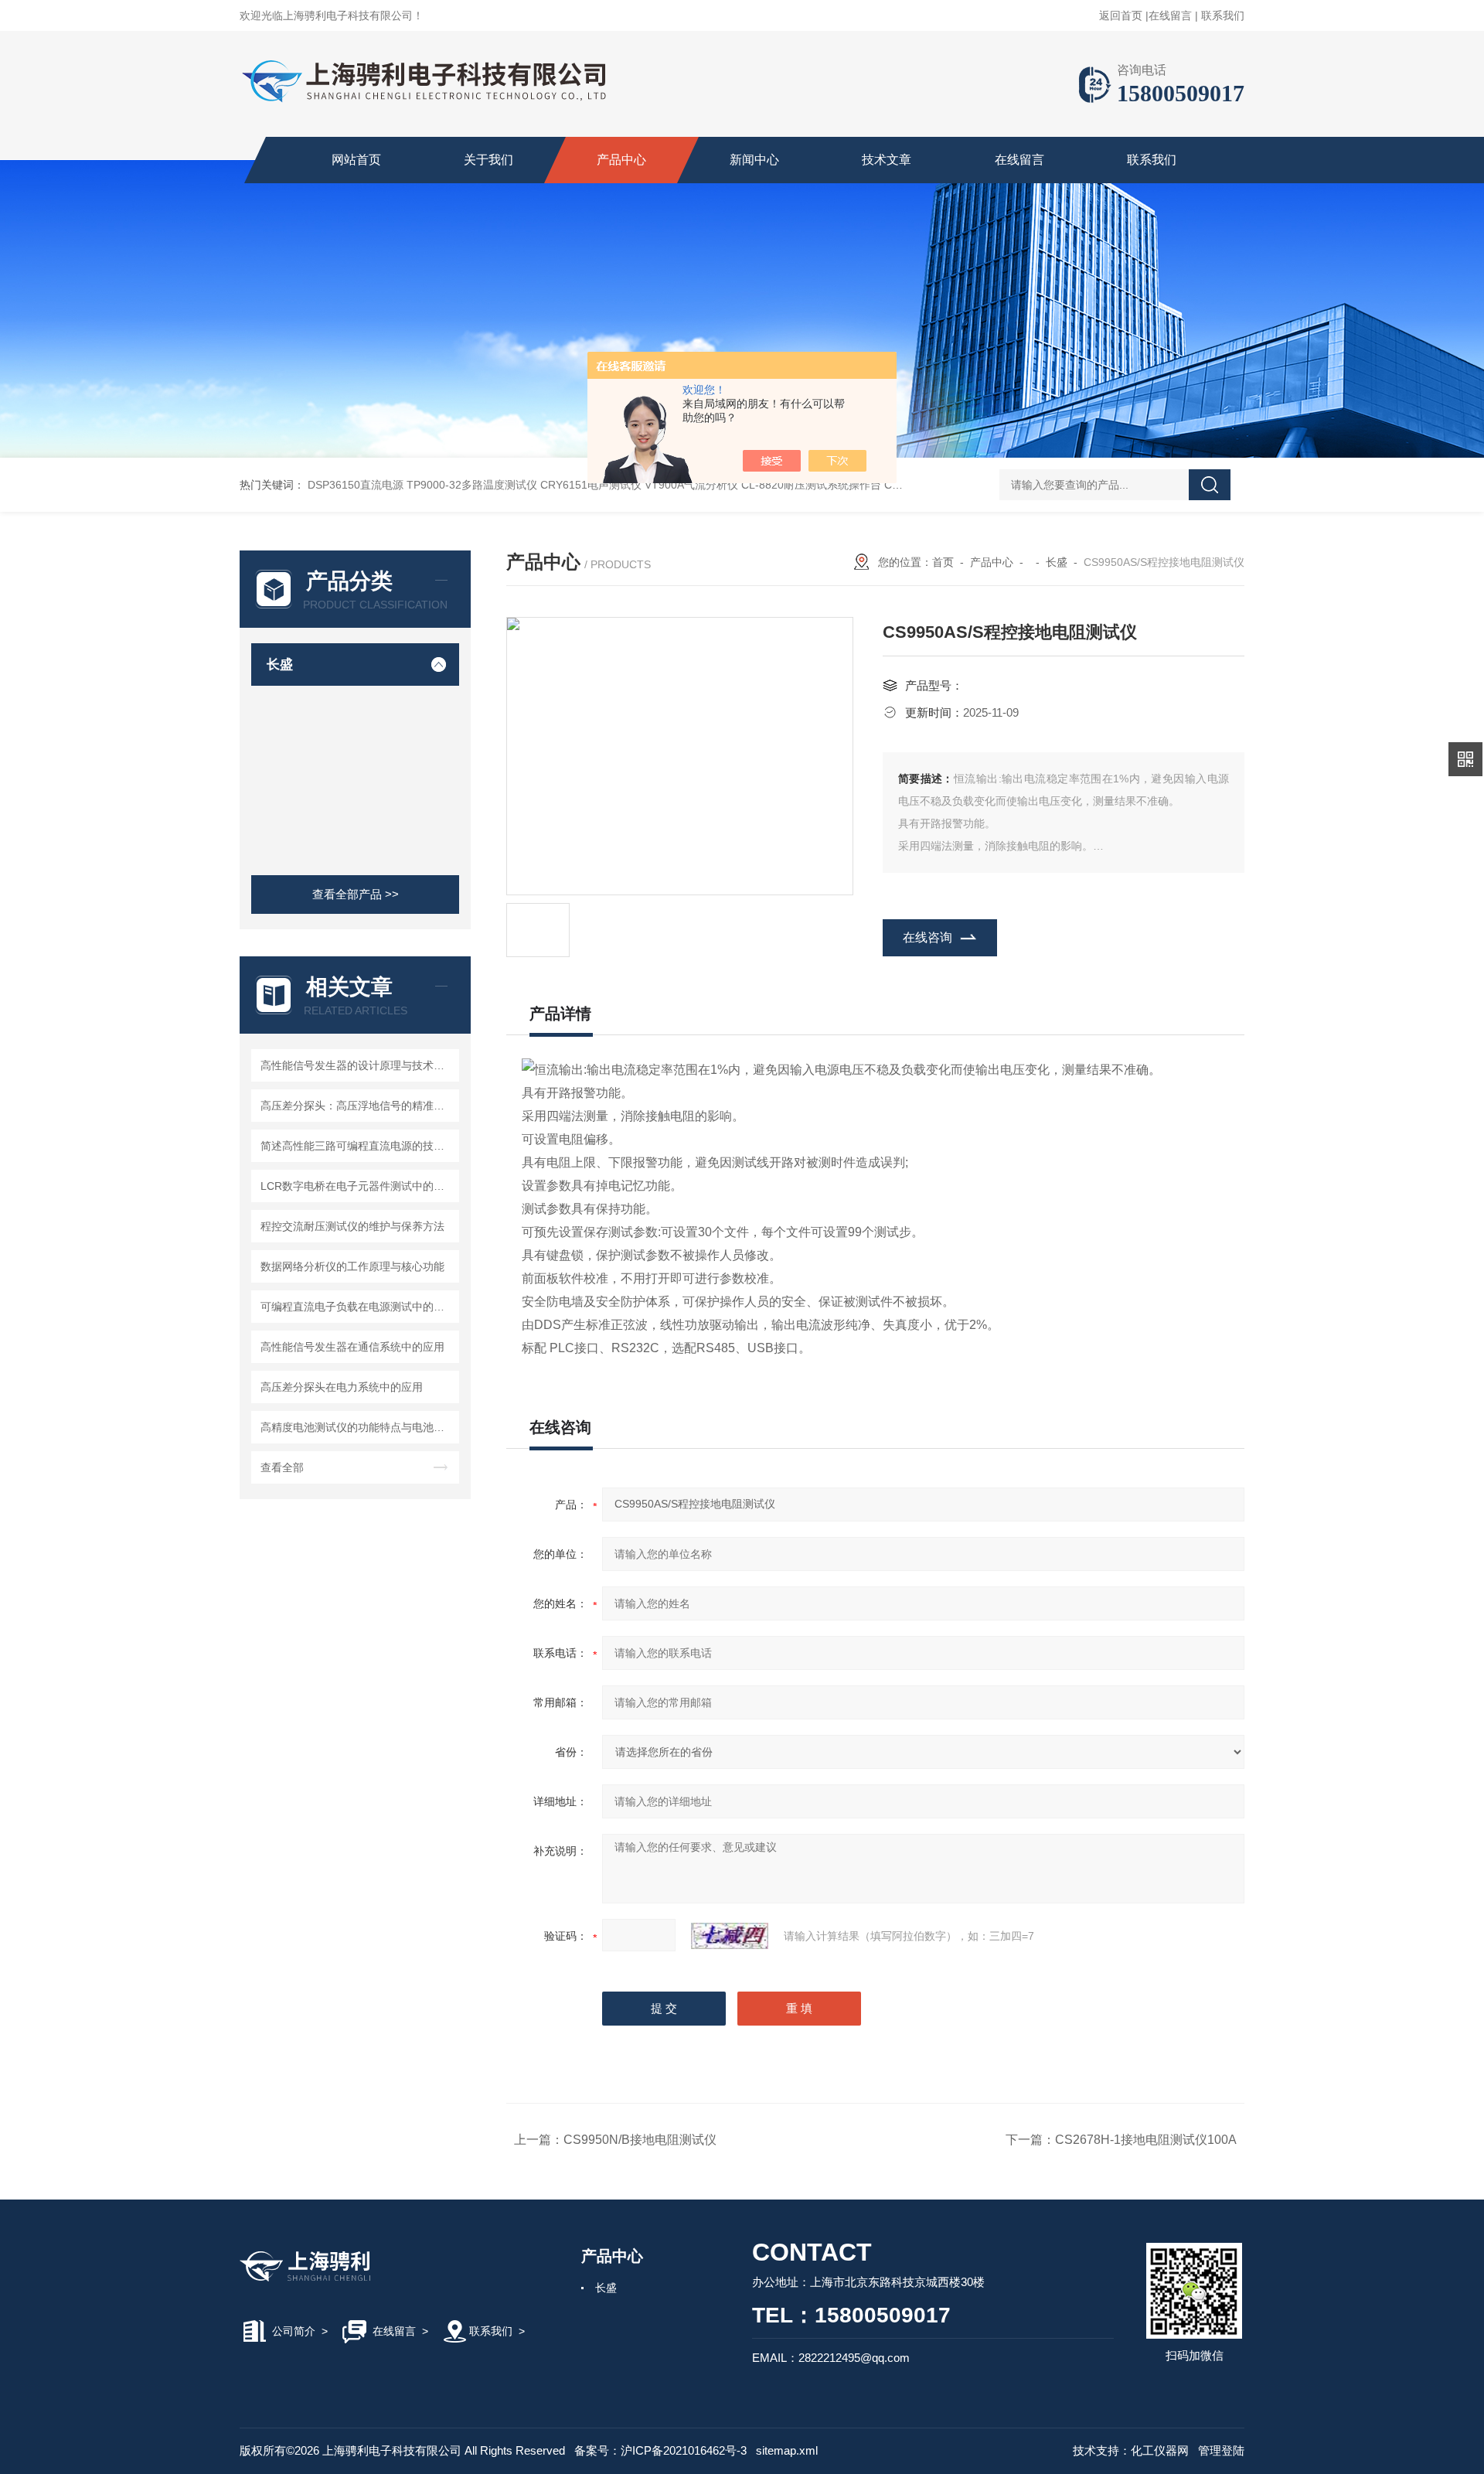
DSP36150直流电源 (356, 485)
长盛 (280, 665)
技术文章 (887, 160)
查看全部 (282, 1467)
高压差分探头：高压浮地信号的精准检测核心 (357, 1106)
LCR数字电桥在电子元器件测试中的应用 (357, 1186)
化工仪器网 (1160, 2450)
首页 (943, 562)
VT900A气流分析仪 (691, 485)
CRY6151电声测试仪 (591, 485)
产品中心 (621, 160)
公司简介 (294, 2331)
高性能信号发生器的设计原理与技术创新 (357, 1065)
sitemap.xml (787, 2450)
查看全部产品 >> (356, 894)
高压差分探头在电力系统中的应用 (342, 1387)
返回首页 (1121, 15)
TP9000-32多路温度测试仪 (472, 485)
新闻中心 (754, 160)
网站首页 (356, 160)
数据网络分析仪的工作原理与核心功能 (352, 1266)
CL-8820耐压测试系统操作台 (811, 485)
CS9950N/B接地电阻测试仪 (640, 2140)
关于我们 (488, 160)
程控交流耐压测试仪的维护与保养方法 (352, 1226)
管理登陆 (1221, 2450)
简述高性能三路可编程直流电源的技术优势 (357, 1146)
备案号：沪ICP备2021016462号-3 (660, 2450)
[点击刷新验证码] (730, 1936)
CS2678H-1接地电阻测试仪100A (1146, 2140)
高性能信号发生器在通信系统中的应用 (352, 1347)
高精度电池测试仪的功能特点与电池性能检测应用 (357, 1427)
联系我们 (1223, 15)
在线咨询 (927, 937)
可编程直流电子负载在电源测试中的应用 (357, 1307)
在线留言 (1170, 15)
